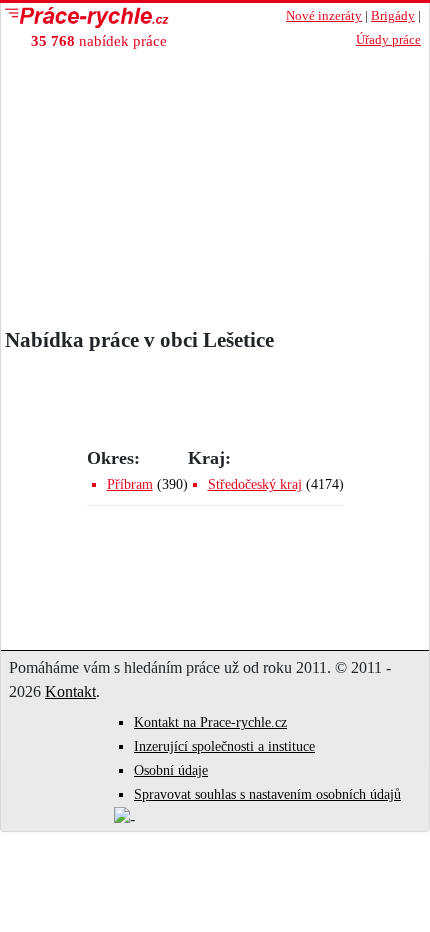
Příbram (130, 484)
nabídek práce (99, 40)
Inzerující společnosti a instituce (224, 746)
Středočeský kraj (255, 484)
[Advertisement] (215, 183)
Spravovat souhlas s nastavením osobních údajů (267, 794)
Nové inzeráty (324, 16)
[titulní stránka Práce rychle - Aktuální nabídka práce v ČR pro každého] (126, 17)
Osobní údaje (171, 770)
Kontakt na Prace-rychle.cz (210, 722)
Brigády (393, 16)
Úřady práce (388, 40)
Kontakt (70, 691)
